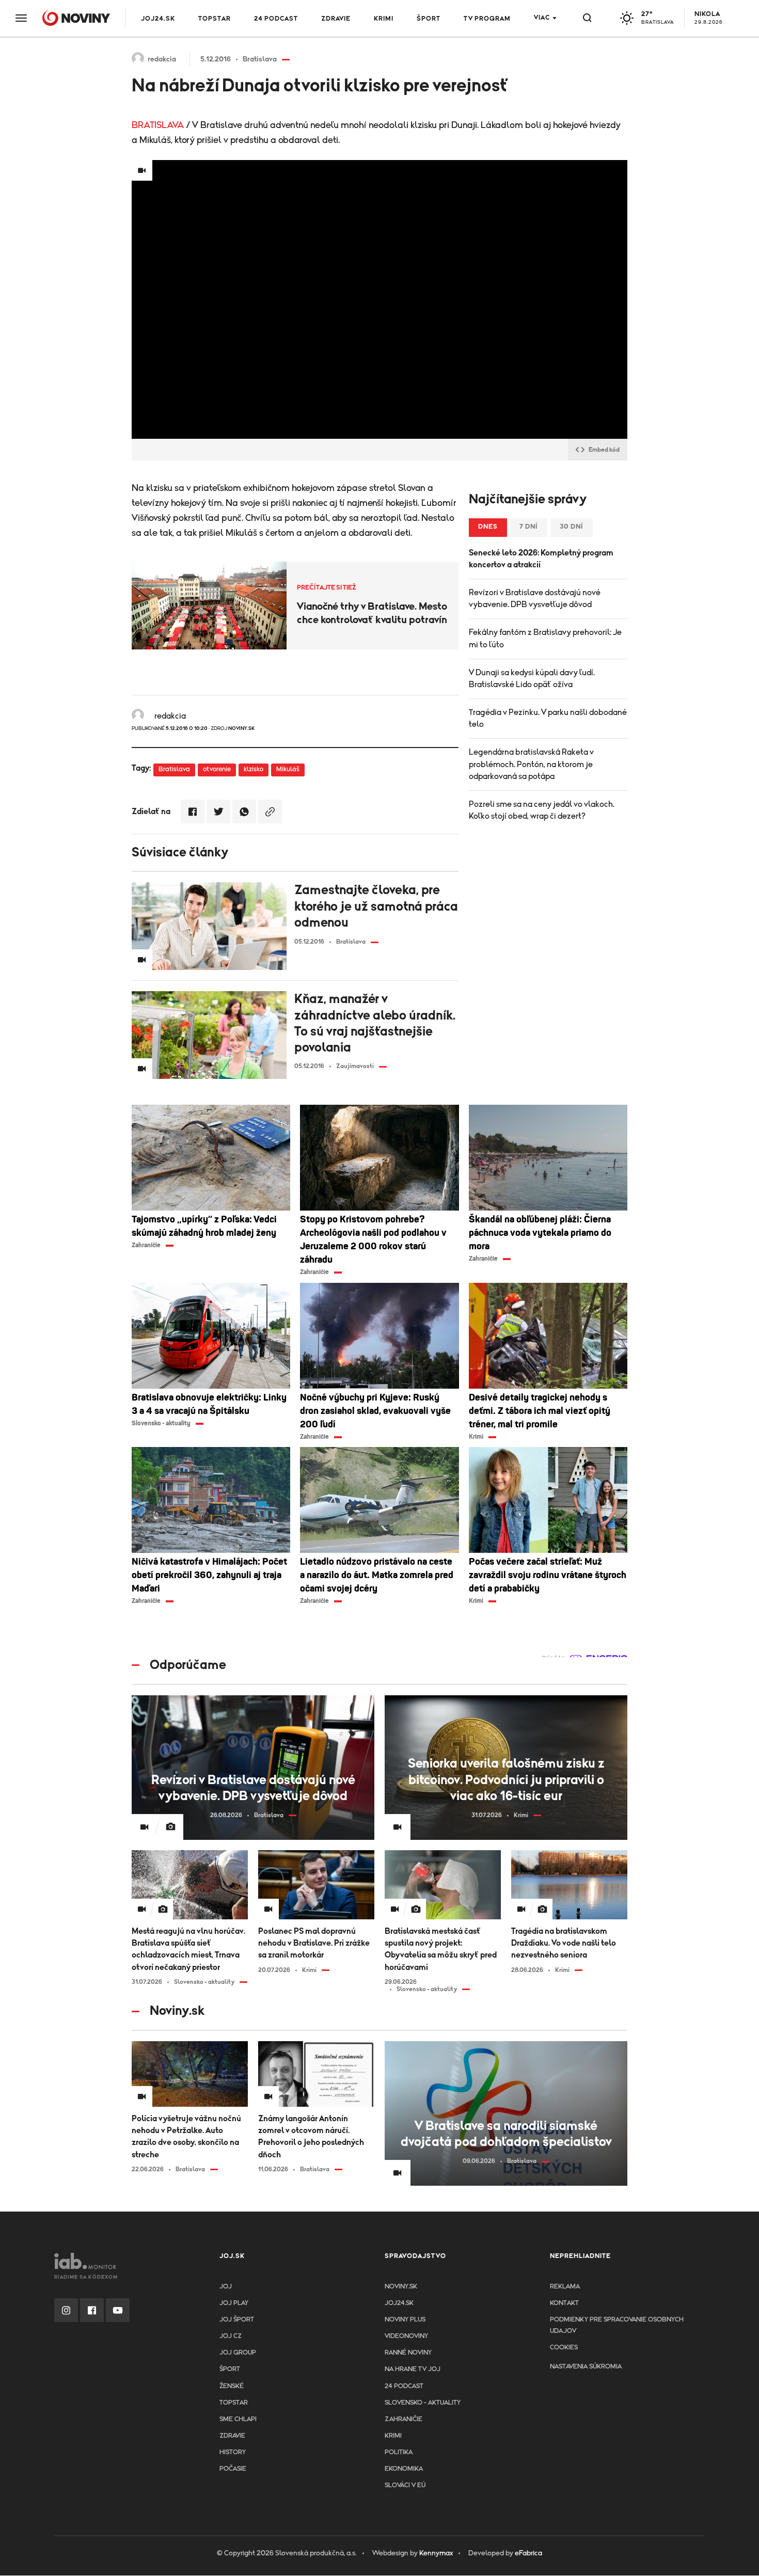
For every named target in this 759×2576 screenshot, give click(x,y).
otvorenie (217, 769)
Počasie (233, 2469)
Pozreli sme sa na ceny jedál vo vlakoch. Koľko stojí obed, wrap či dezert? (542, 810)
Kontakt (564, 2303)
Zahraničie (404, 2419)
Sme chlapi (238, 2419)
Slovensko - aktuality (423, 2403)
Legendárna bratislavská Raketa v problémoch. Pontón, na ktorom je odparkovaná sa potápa (531, 764)
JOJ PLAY (234, 2303)
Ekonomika (404, 2469)
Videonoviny (406, 2336)
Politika (399, 2452)
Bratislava (174, 769)
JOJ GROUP (238, 2353)
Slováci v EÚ (405, 2485)
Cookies (564, 2348)
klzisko (254, 769)
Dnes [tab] (488, 527)
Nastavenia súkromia (586, 2367)
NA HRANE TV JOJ (413, 2369)
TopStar (234, 2403)
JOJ (226, 2287)
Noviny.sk (401, 2287)
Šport (429, 19)
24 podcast (276, 19)
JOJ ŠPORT (237, 2320)
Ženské (232, 2386)
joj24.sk (399, 2303)
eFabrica (528, 2553)
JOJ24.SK (158, 19)
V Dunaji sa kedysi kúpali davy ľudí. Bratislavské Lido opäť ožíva (532, 679)
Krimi (384, 19)
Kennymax (436, 2553)
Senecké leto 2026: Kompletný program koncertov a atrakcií (541, 559)
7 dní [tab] (529, 527)
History (233, 2452)
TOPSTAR (215, 19)
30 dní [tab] (572, 527)
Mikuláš (288, 769)
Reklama (565, 2287)
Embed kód (604, 450)
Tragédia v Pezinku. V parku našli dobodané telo (548, 718)
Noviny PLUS (405, 2320)
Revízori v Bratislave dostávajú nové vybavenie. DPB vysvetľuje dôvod (535, 599)
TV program (487, 19)
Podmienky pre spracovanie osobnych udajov (617, 2325)
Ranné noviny (408, 2353)
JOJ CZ (231, 2336)
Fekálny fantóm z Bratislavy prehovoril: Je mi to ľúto (545, 638)
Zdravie (336, 19)
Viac (542, 18)
